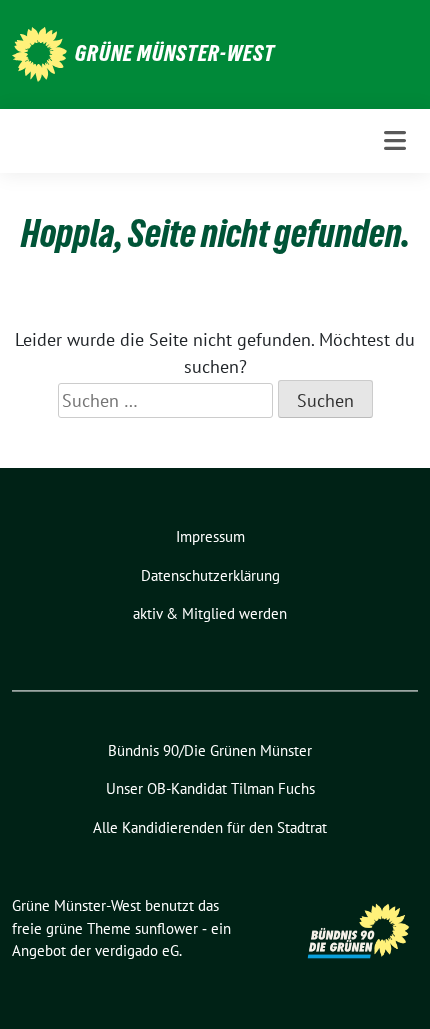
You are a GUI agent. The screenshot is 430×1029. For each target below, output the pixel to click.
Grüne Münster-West (175, 53)
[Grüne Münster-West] (39, 52)
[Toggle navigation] (395, 140)
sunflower (166, 928)
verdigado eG (137, 950)
